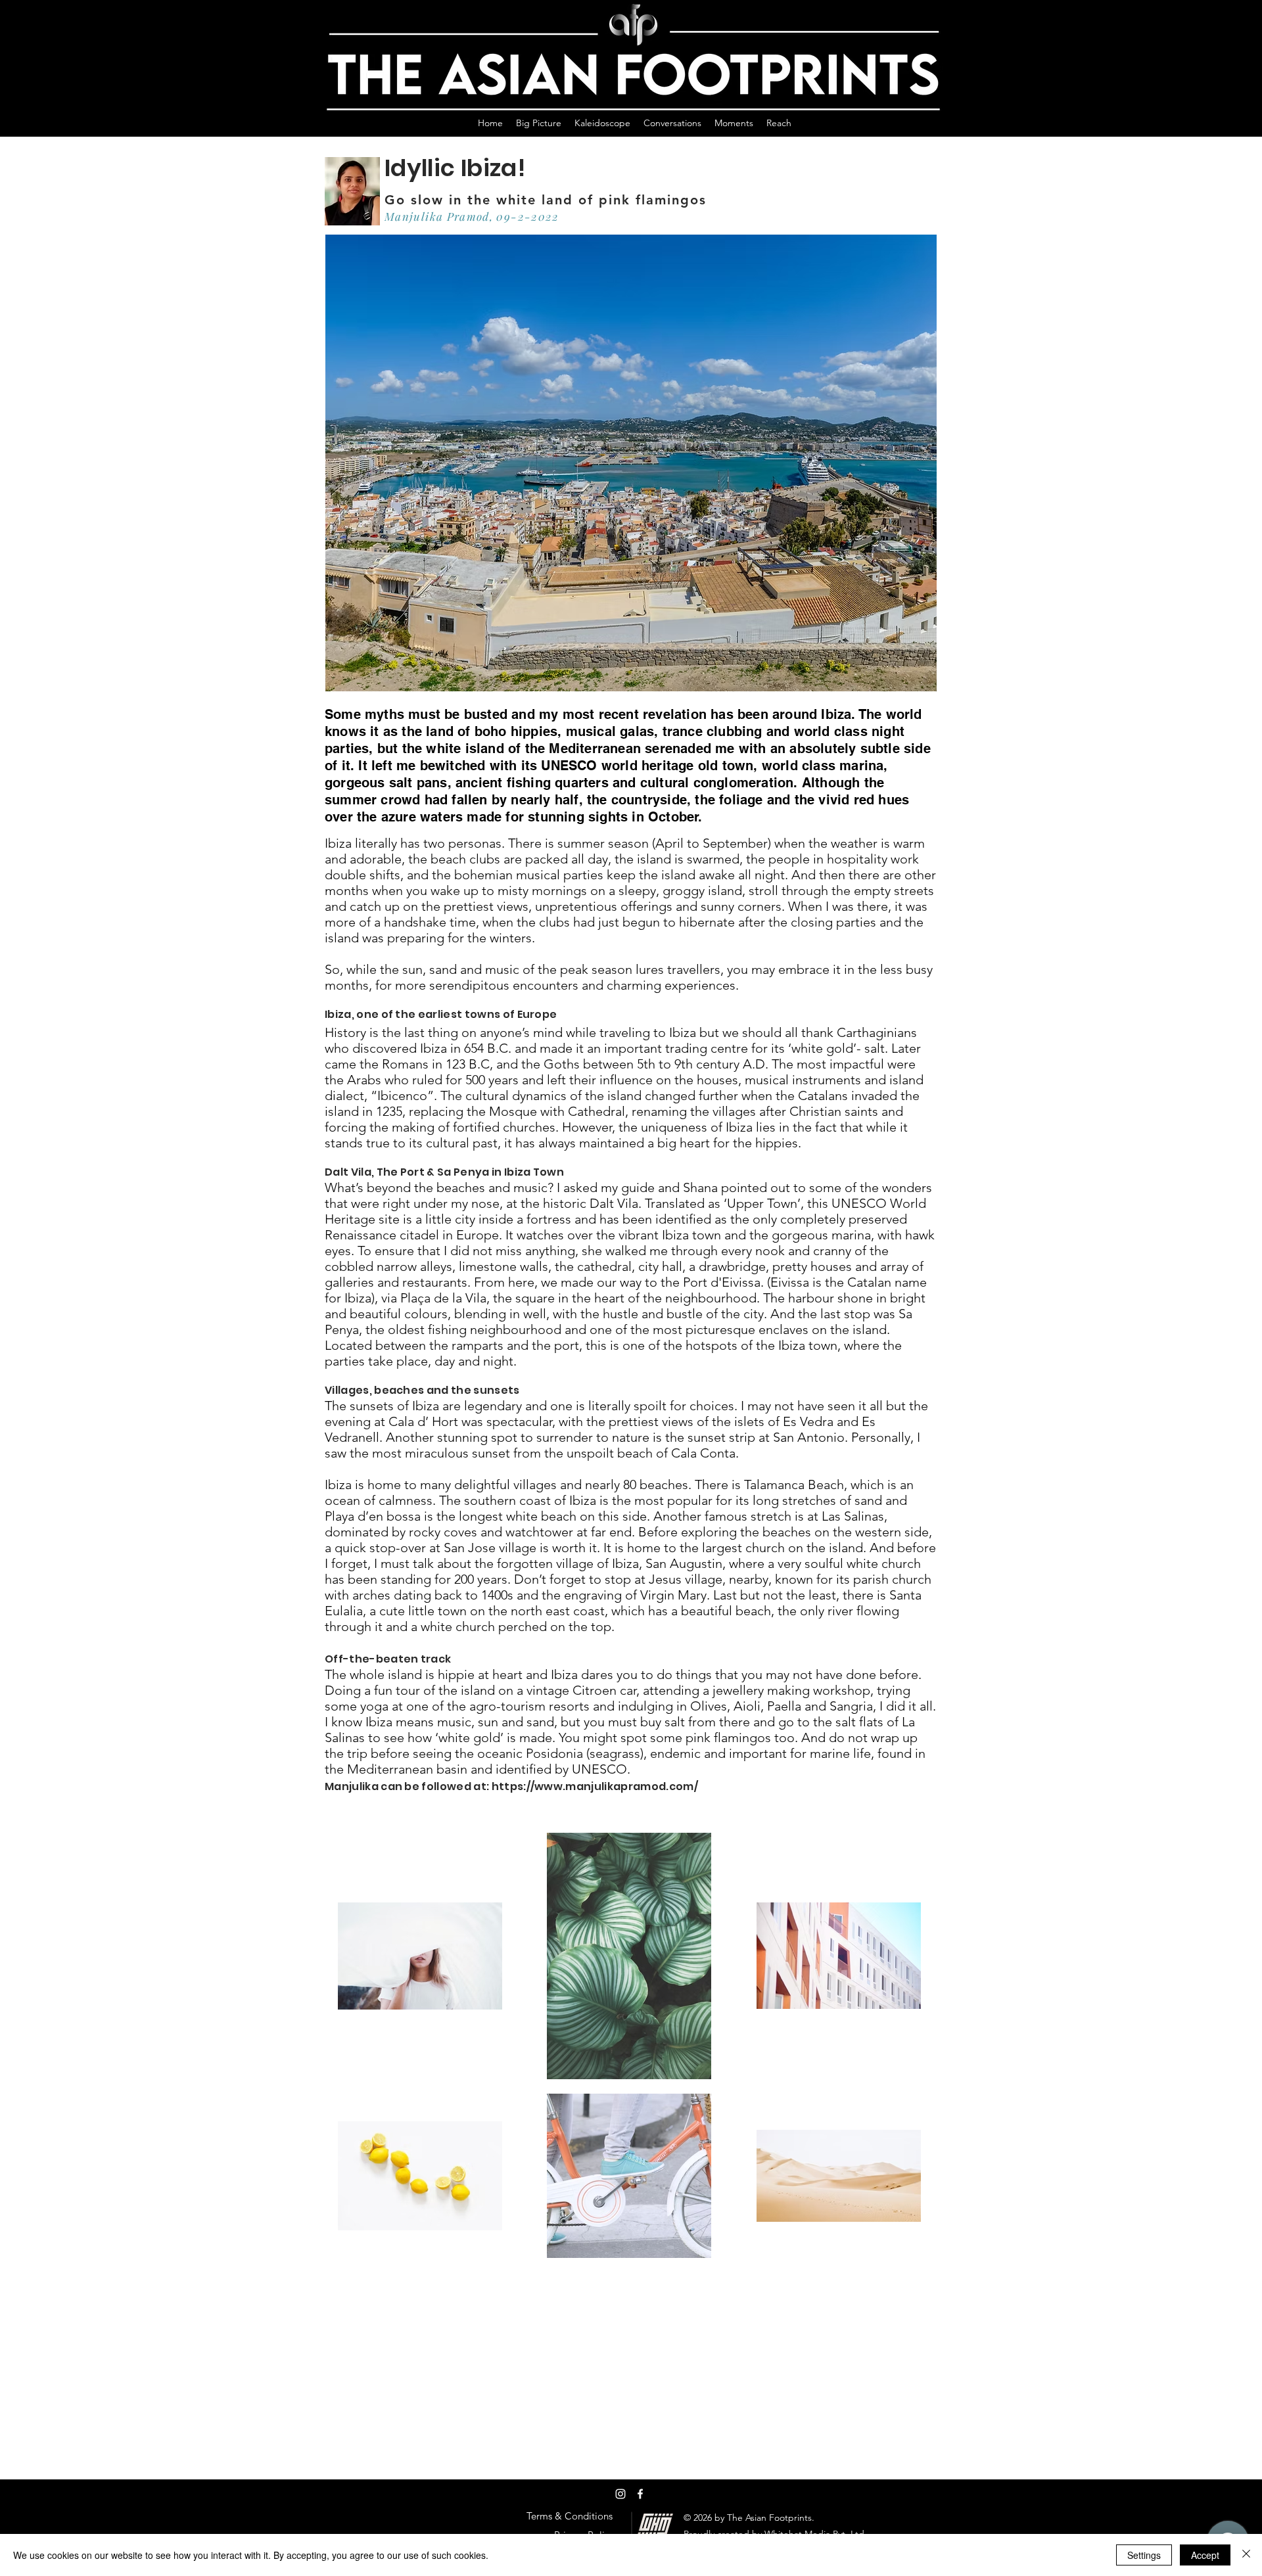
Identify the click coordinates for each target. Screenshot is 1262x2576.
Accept (1205, 2555)
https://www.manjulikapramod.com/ (595, 1786)
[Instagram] (620, 2494)
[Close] (1246, 2555)
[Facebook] (640, 2494)
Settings (1144, 2555)
